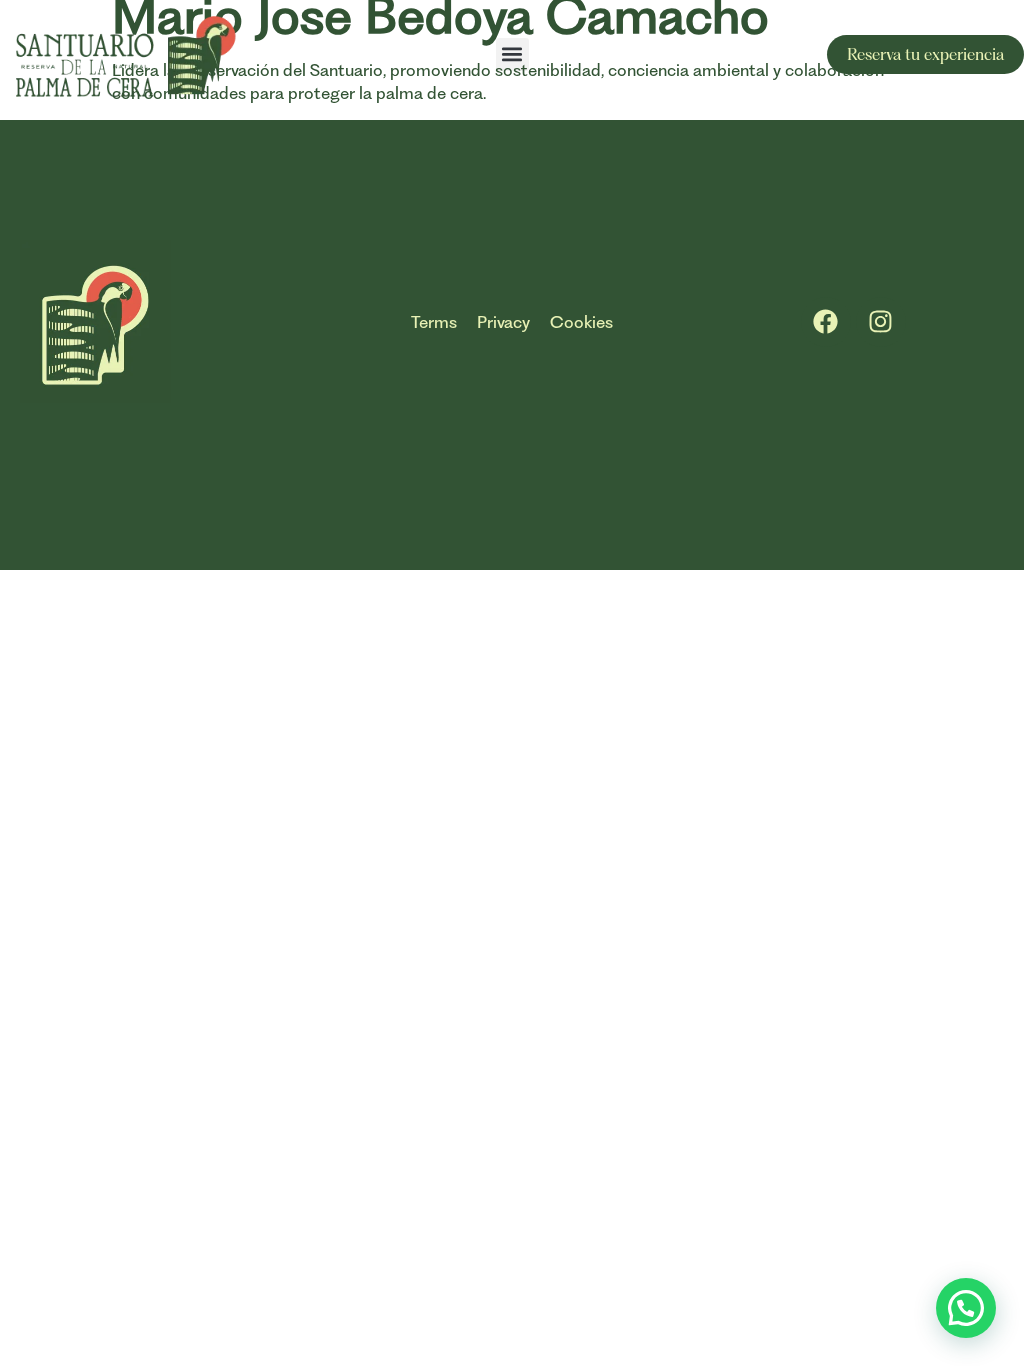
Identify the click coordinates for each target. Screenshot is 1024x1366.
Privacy (503, 322)
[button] (512, 54)
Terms (434, 322)
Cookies (581, 322)
